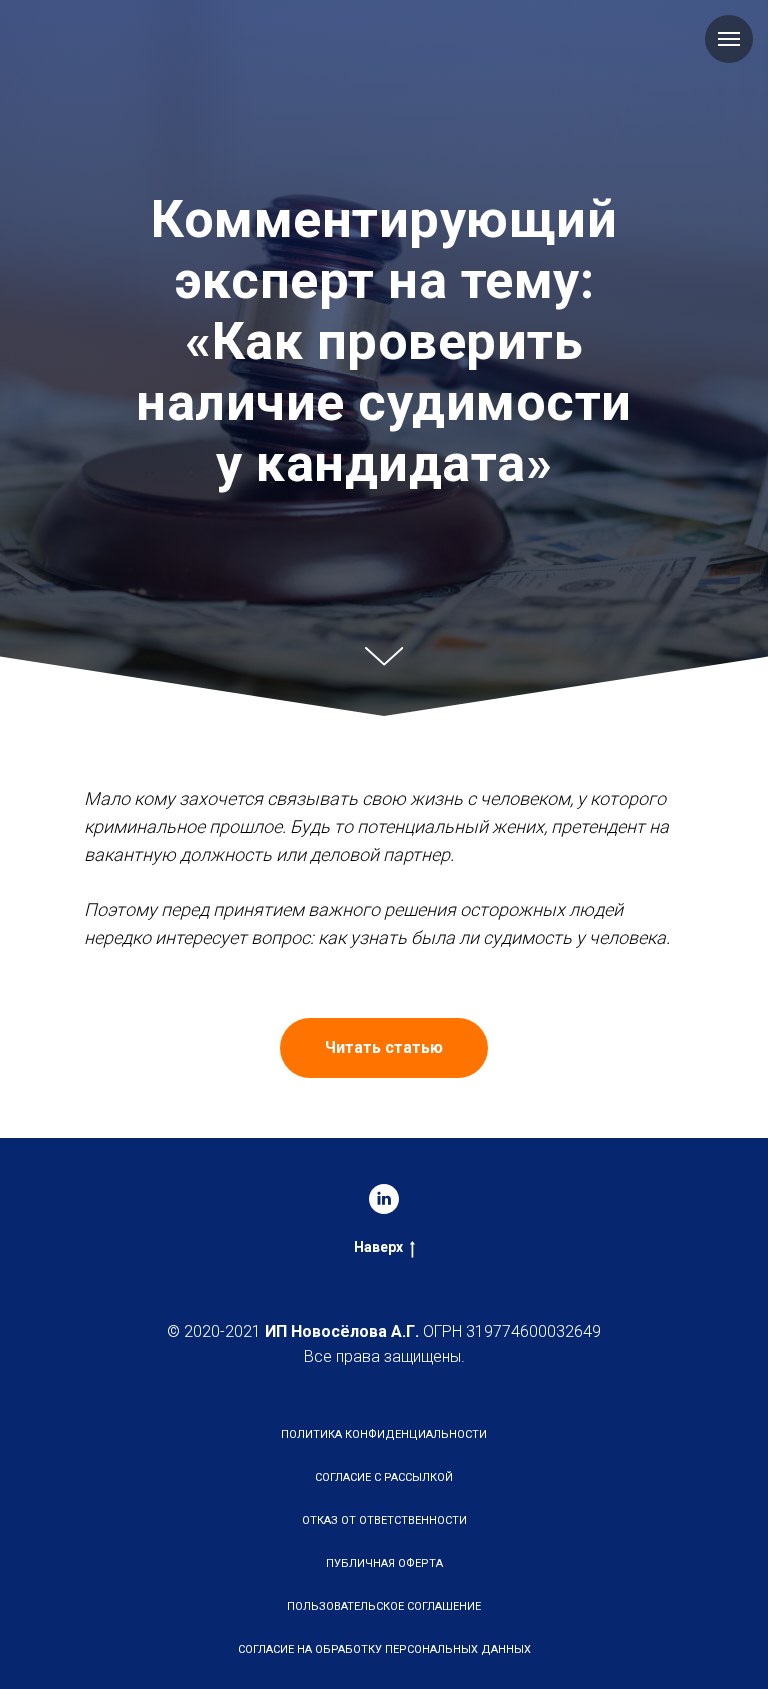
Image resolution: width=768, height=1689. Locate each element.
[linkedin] (384, 1665)
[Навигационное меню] (729, 39)
